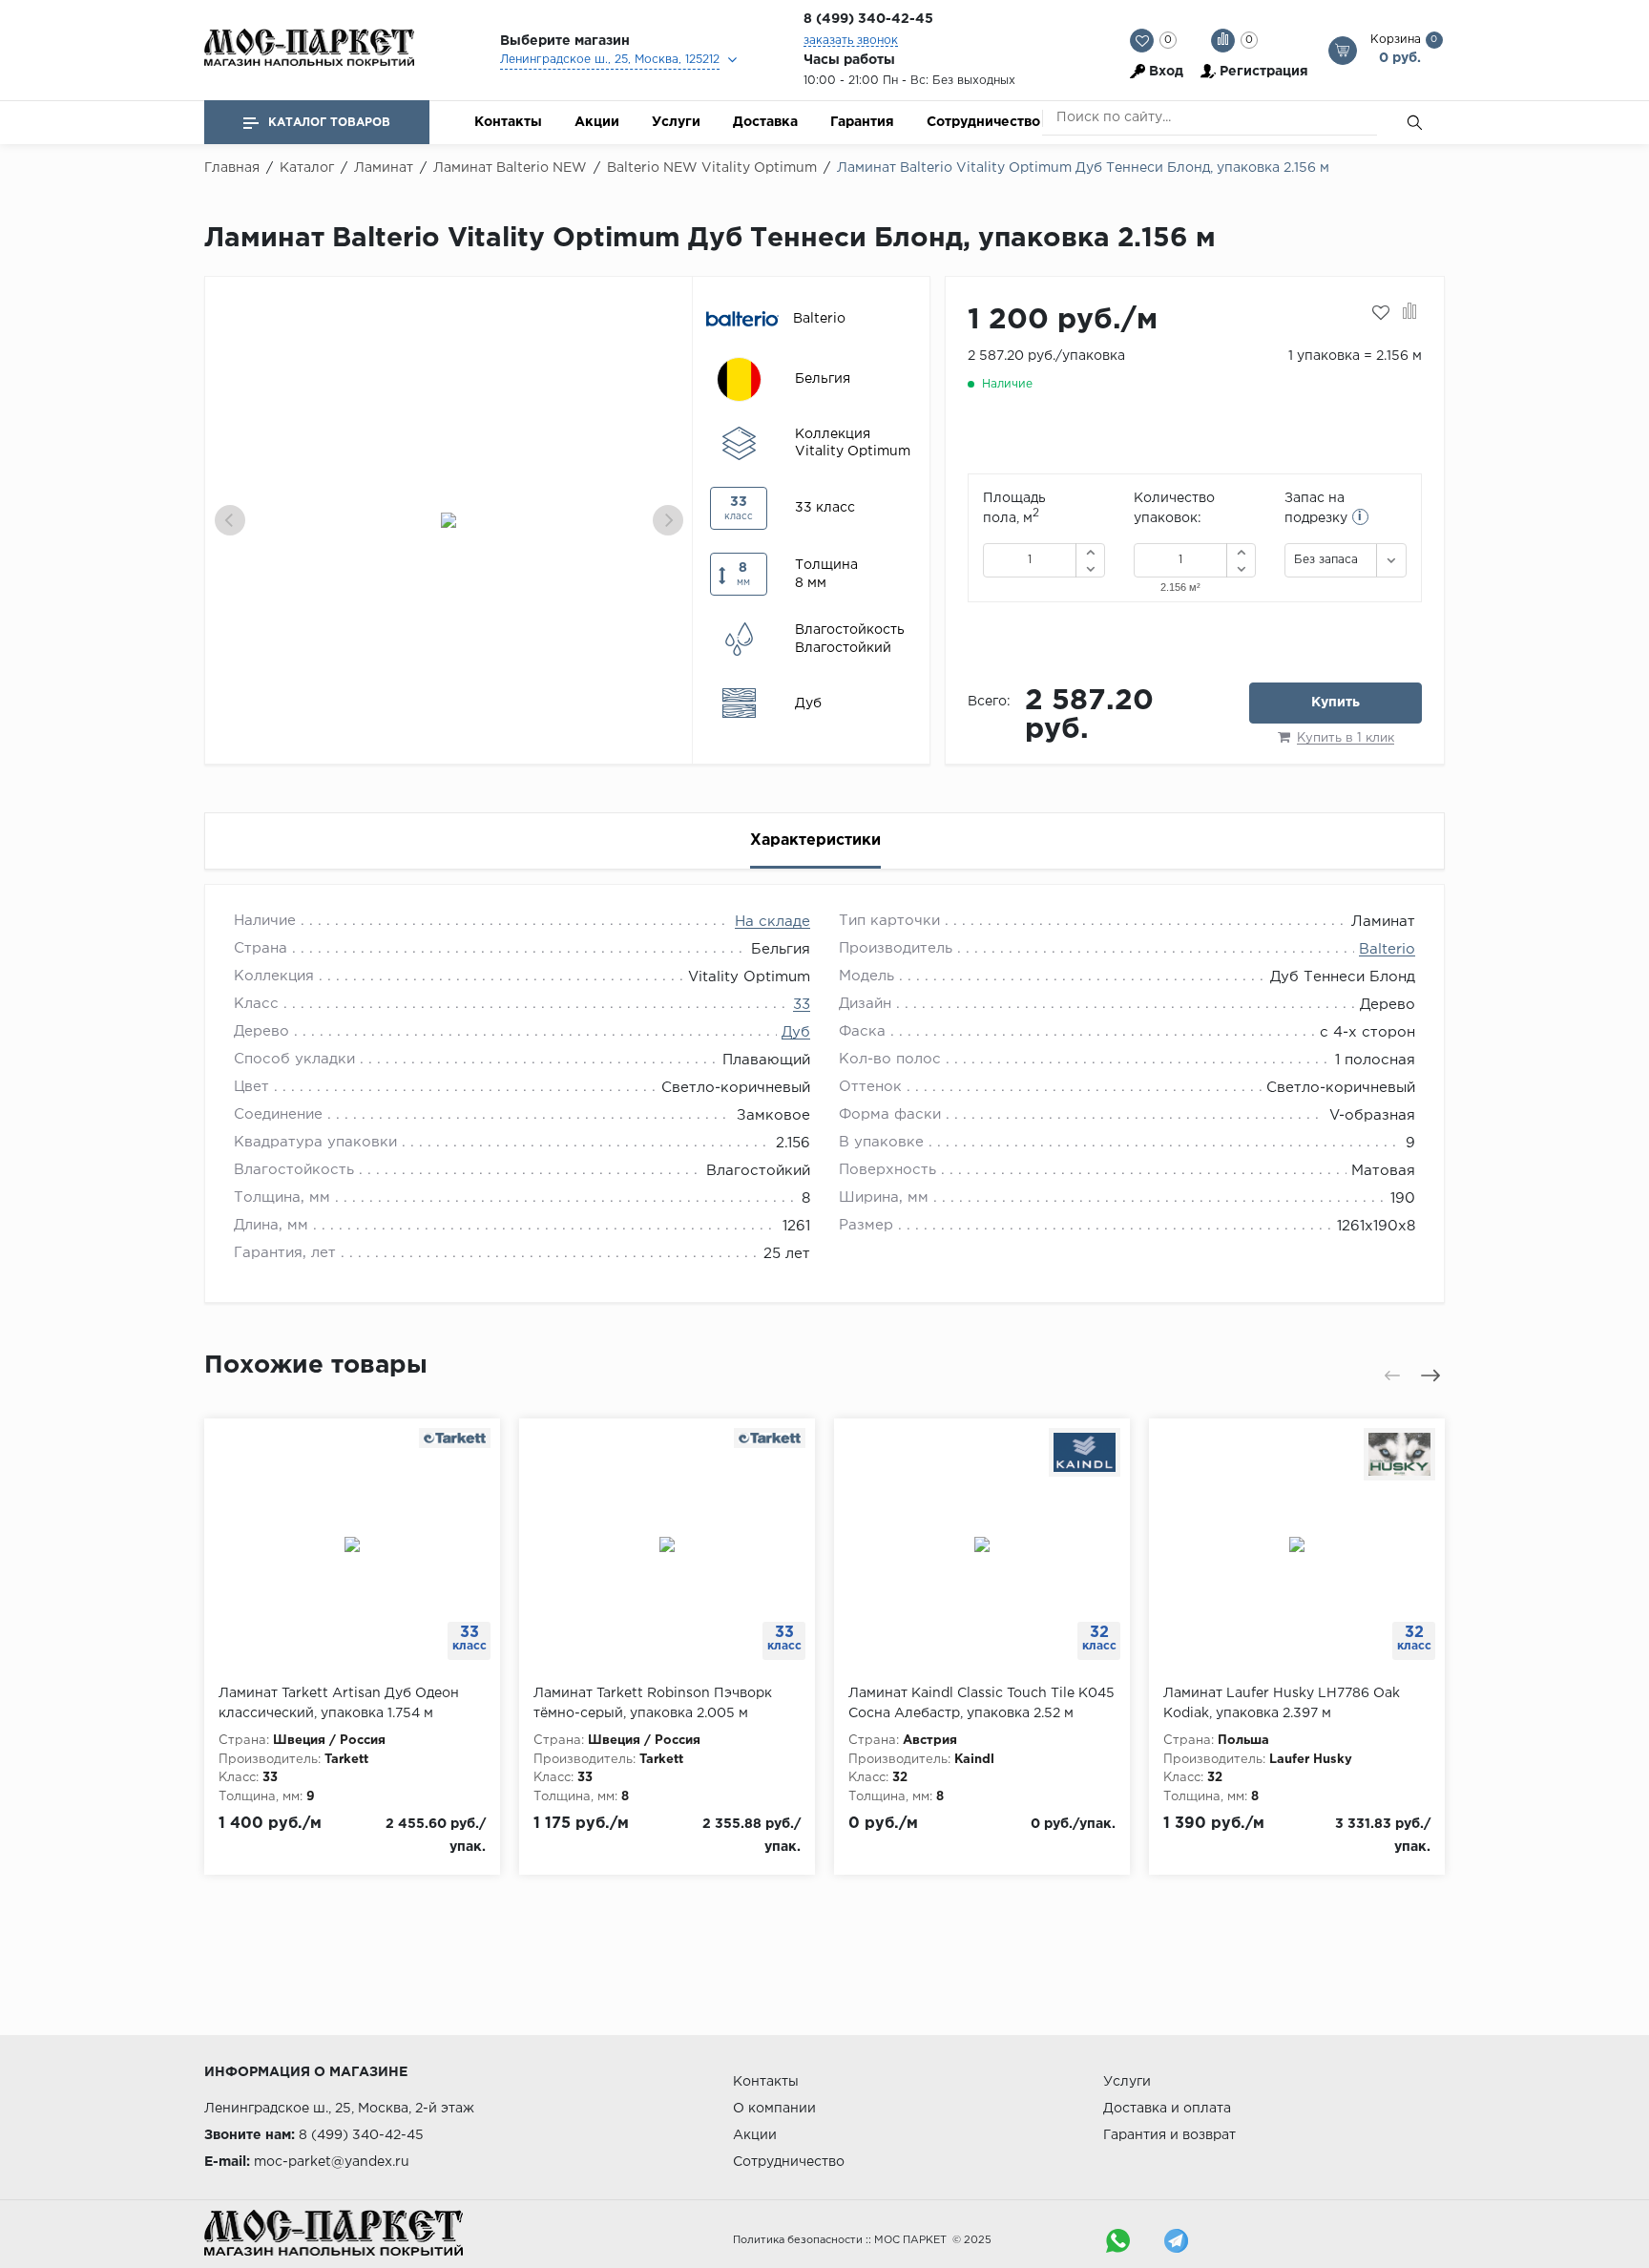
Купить (1336, 703)
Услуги (676, 122)
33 (802, 1005)
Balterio (1387, 949)
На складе (772, 922)
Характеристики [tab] (815, 840)
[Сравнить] (1410, 313)
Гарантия (862, 122)
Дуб (796, 1032)
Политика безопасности (798, 2240)
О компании (774, 2109)
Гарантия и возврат (1169, 2135)
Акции (597, 122)
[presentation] (230, 520)
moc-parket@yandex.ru (332, 2162)
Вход (1166, 72)
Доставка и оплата (1167, 2109)
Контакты (508, 122)
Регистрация (1264, 72)
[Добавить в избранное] (1381, 313)
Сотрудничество (983, 122)
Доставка (765, 122)
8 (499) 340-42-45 (868, 19)
